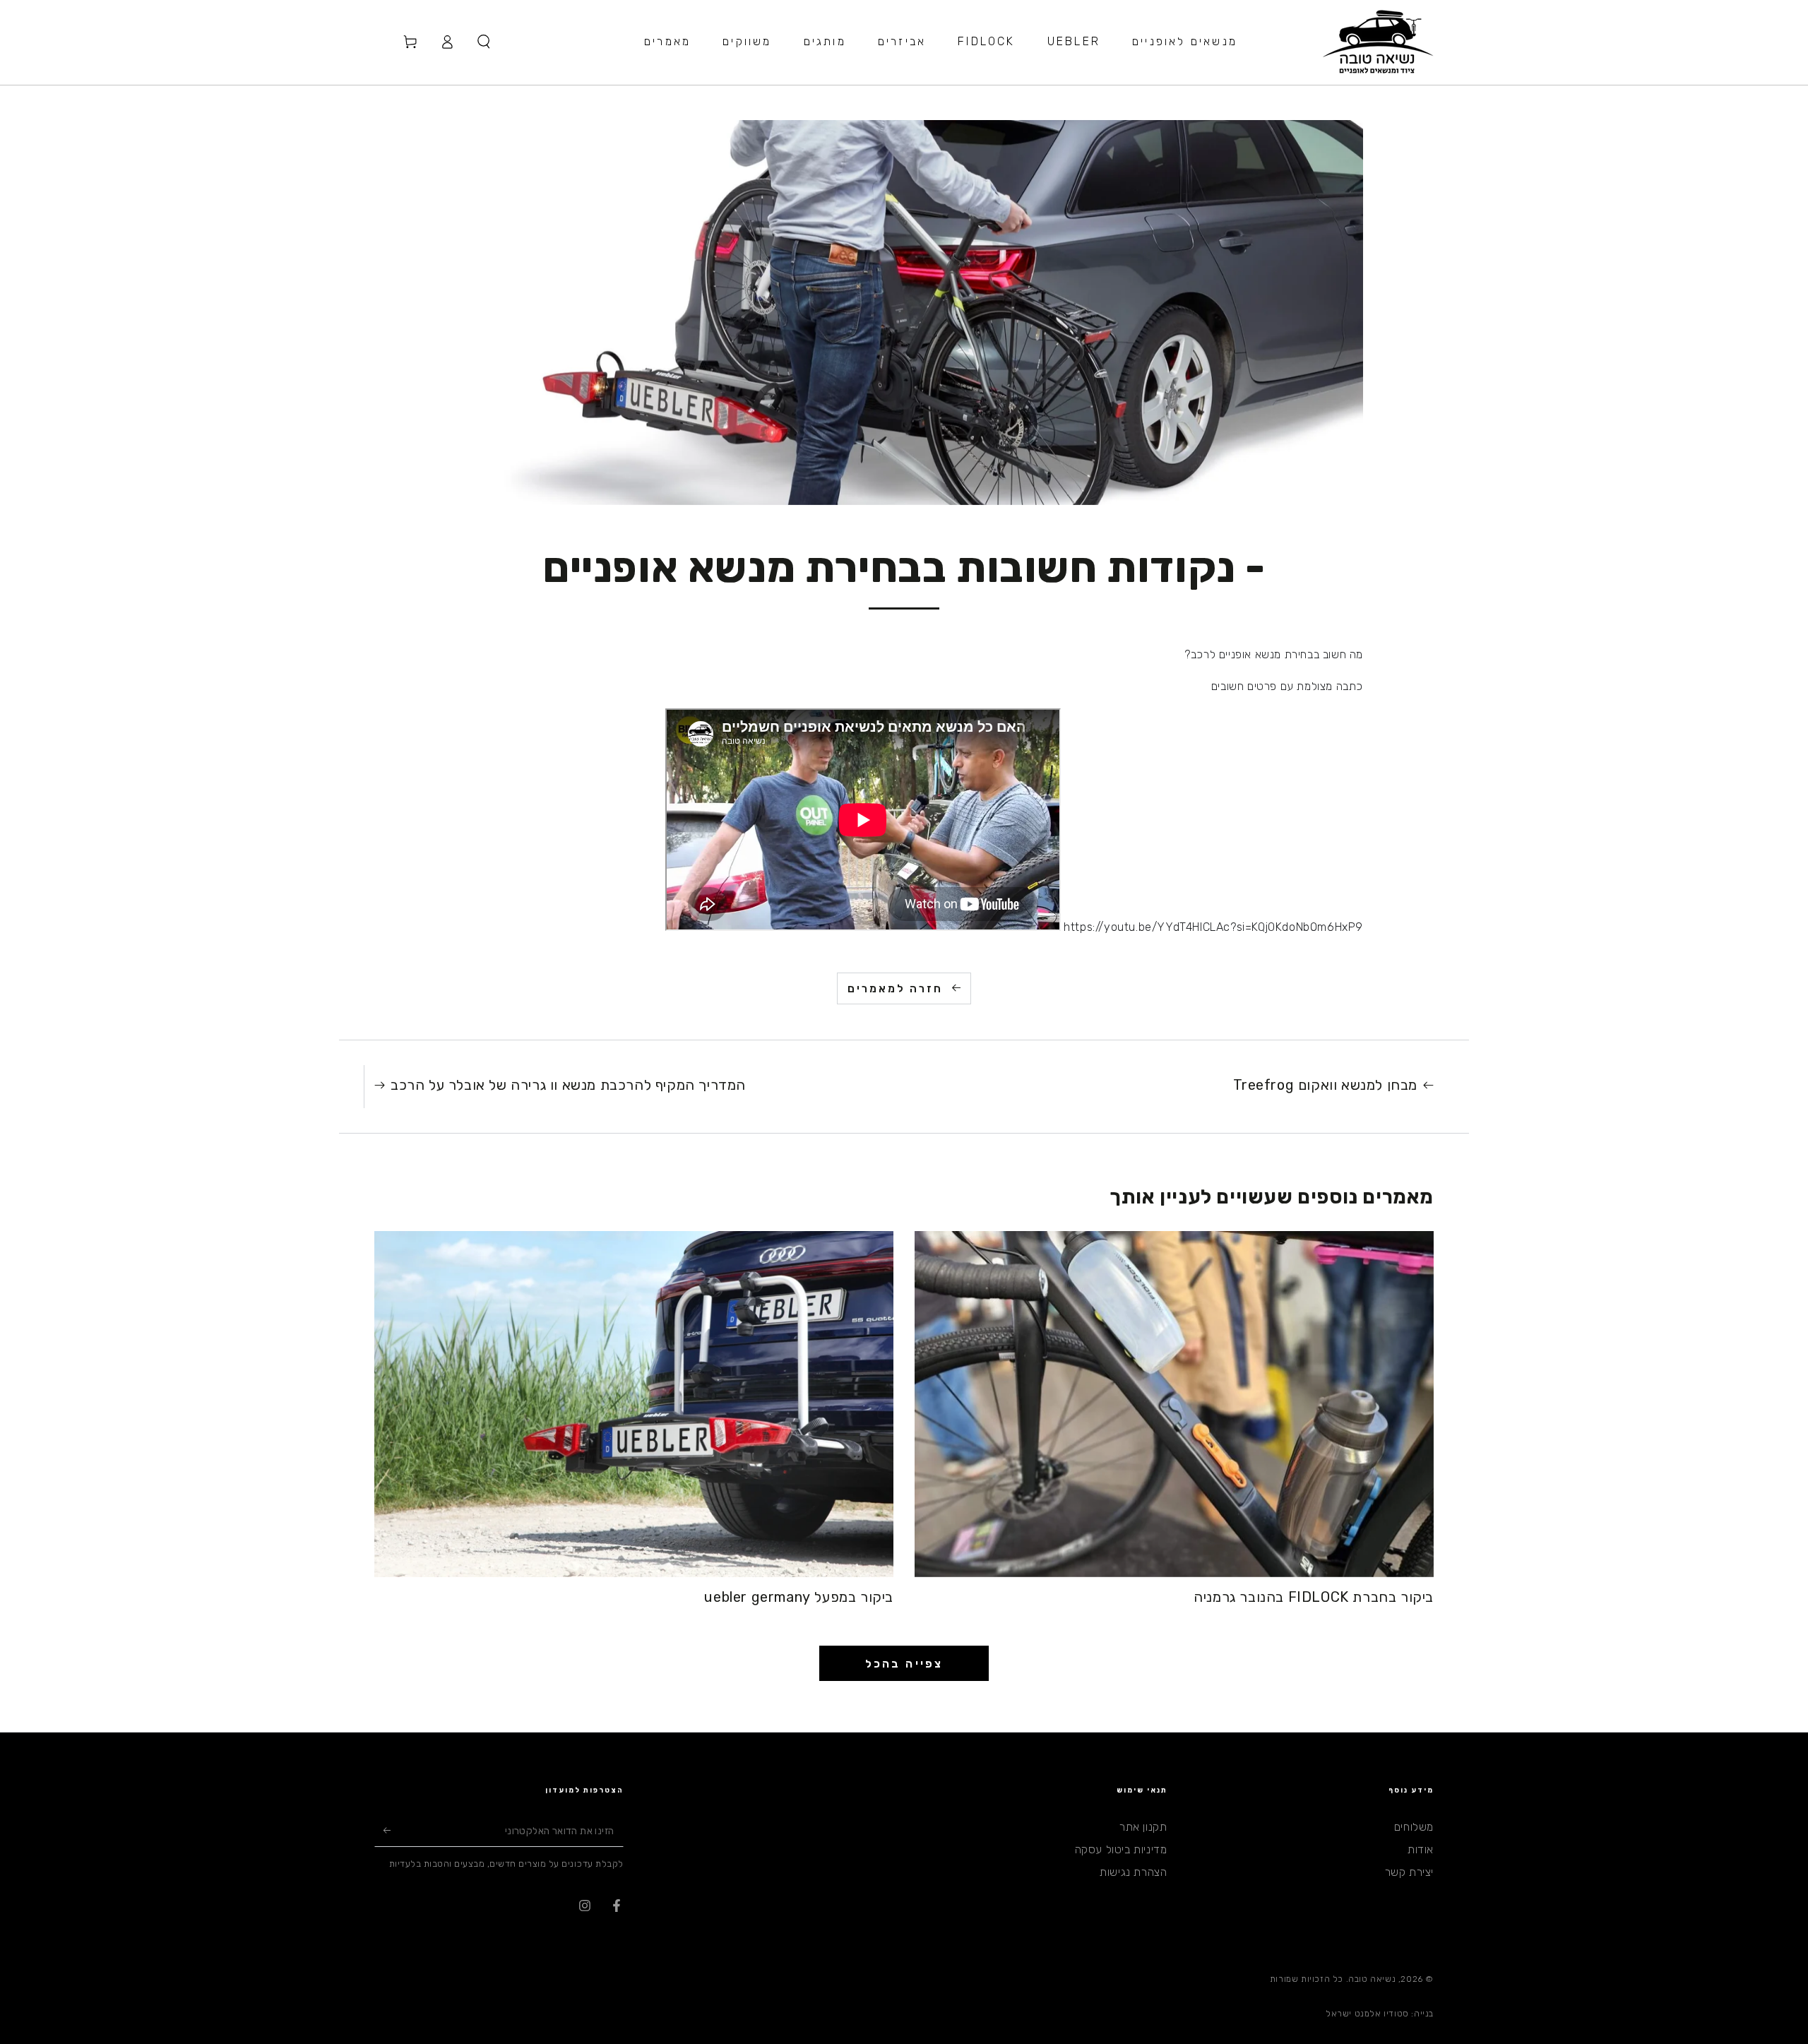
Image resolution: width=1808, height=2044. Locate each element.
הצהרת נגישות (1133, 1872)
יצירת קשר (1409, 1872)
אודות (1421, 1849)
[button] (484, 42)
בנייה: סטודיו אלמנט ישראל (1380, 2014)
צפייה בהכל (904, 1664)
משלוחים (1414, 1827)
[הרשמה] (382, 1831)
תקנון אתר (1143, 1827)
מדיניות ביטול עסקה (1121, 1849)
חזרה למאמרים (895, 989)
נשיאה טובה (1372, 1979)
